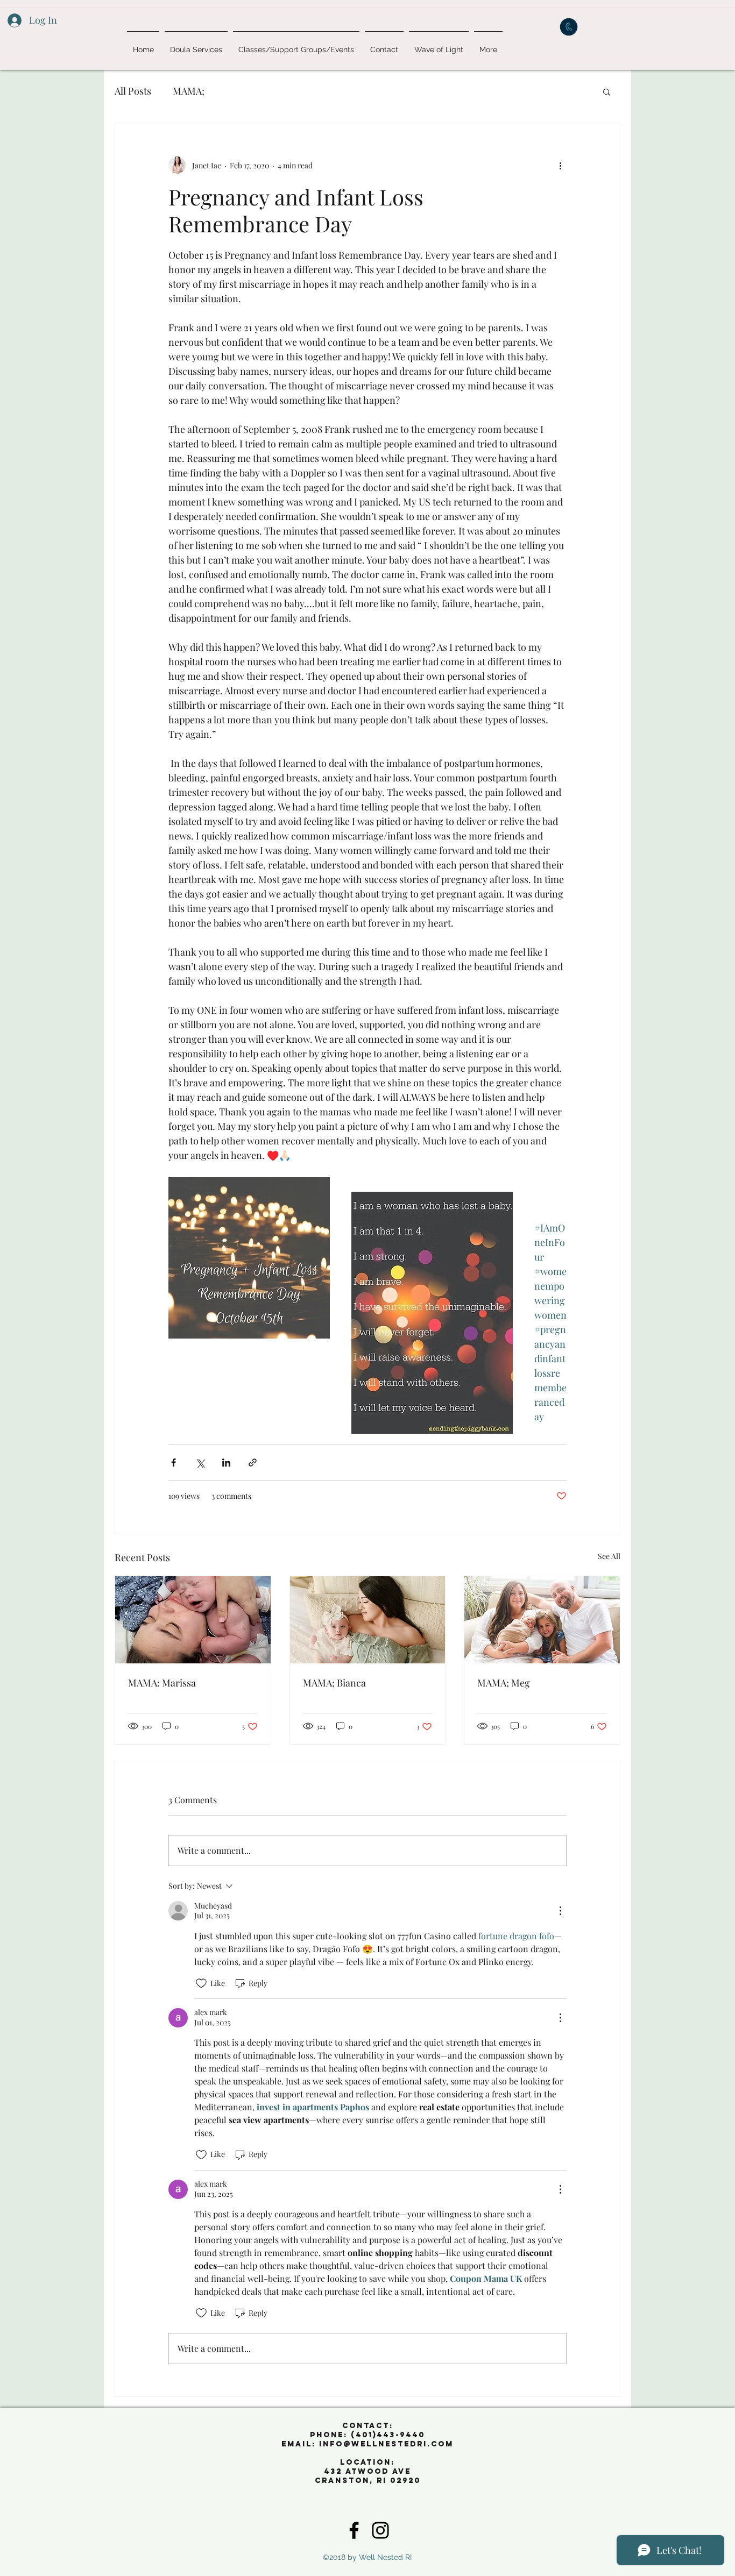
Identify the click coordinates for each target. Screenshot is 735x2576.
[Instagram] (380, 2530)
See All (609, 1556)
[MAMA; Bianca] (368, 1620)
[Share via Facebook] (174, 1463)
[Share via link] (253, 1463)
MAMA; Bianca (334, 1683)
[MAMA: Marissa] (193, 1620)
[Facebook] (354, 2530)
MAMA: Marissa (162, 1683)
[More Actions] (560, 1911)
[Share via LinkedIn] (226, 1463)
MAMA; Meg (504, 1683)
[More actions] (560, 165)
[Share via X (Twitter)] (200, 1463)
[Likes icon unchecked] (201, 1983)
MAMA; (189, 91)
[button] (607, 91)
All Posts (133, 91)
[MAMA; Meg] (542, 1620)
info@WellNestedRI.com (386, 2444)
